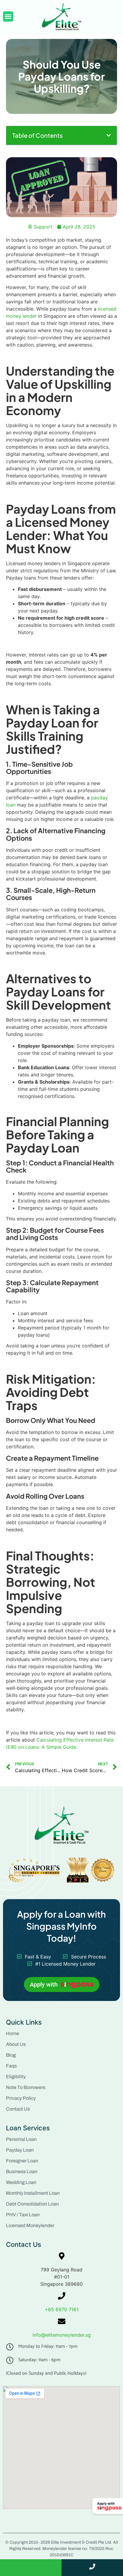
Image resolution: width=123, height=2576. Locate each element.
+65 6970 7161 (62, 2309)
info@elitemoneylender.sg (62, 2335)
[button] (109, 135)
